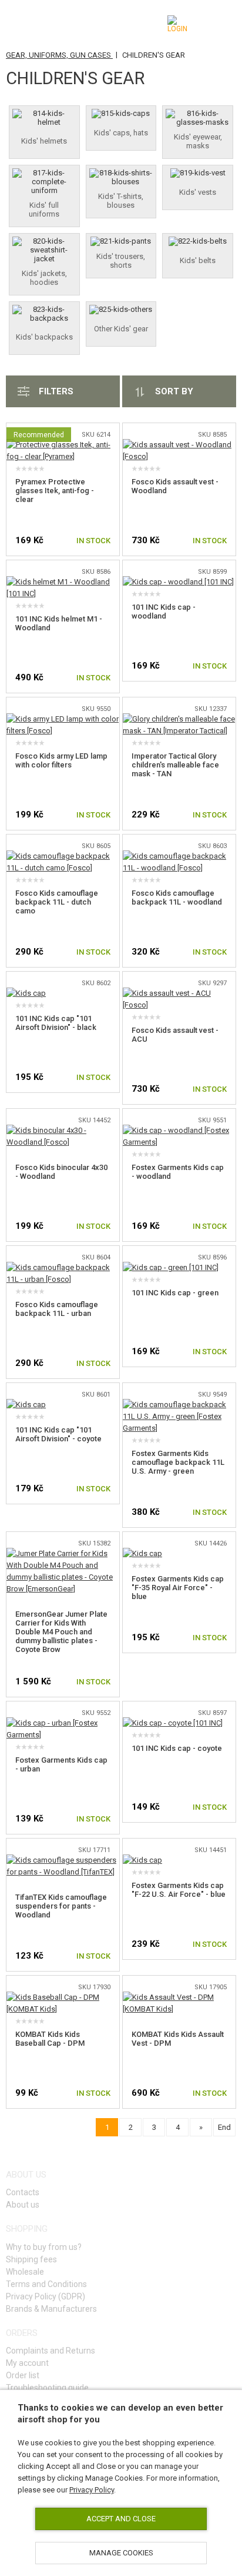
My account (27, 2363)
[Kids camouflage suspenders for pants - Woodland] (63, 1860)
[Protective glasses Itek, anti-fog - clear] (63, 445)
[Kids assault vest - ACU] (179, 993)
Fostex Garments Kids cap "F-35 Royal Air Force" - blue (178, 1588)
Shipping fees (31, 2259)
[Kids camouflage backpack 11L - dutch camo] (63, 856)
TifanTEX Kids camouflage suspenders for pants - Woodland (61, 1906)
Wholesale (25, 2272)
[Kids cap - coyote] (173, 1723)
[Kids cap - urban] (63, 1723)
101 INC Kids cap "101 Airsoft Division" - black (56, 1023)
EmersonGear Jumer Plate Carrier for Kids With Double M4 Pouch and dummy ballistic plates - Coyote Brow (61, 1632)
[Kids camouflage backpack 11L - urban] (63, 1267)
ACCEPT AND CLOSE (121, 2519)
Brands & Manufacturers (51, 2309)
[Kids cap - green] (171, 1267)
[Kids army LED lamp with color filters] (63, 719)
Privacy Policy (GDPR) (46, 2296)
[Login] (179, 24)
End (224, 2127)
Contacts (23, 2192)
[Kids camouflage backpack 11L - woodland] (179, 856)
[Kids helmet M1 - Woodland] (63, 582)
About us (23, 2205)
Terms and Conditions (46, 2284)
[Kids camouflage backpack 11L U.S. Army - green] (179, 1405)
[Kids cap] (26, 993)
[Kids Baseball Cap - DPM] (63, 1997)
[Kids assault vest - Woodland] (179, 445)
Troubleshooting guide (47, 2388)
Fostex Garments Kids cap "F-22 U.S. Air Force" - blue (179, 1890)
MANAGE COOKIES (121, 2553)
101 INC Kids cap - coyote (177, 1748)
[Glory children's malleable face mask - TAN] (179, 719)
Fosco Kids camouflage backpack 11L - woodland (177, 898)
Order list (23, 2375)
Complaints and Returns (51, 2351)
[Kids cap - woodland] (178, 582)
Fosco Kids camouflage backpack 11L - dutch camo (57, 902)
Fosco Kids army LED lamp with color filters (61, 760)
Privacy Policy (92, 2490)
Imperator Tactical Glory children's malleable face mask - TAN (175, 765)
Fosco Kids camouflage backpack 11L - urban (57, 1309)
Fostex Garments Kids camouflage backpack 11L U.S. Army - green (178, 1462)
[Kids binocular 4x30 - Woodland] (63, 1130)
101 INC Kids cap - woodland (164, 611)
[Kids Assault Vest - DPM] (179, 1997)
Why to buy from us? (44, 2247)
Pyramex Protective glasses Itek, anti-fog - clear (55, 491)
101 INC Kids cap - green (175, 1293)
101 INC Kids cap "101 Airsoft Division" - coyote (58, 1434)
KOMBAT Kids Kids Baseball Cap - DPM (50, 2039)
